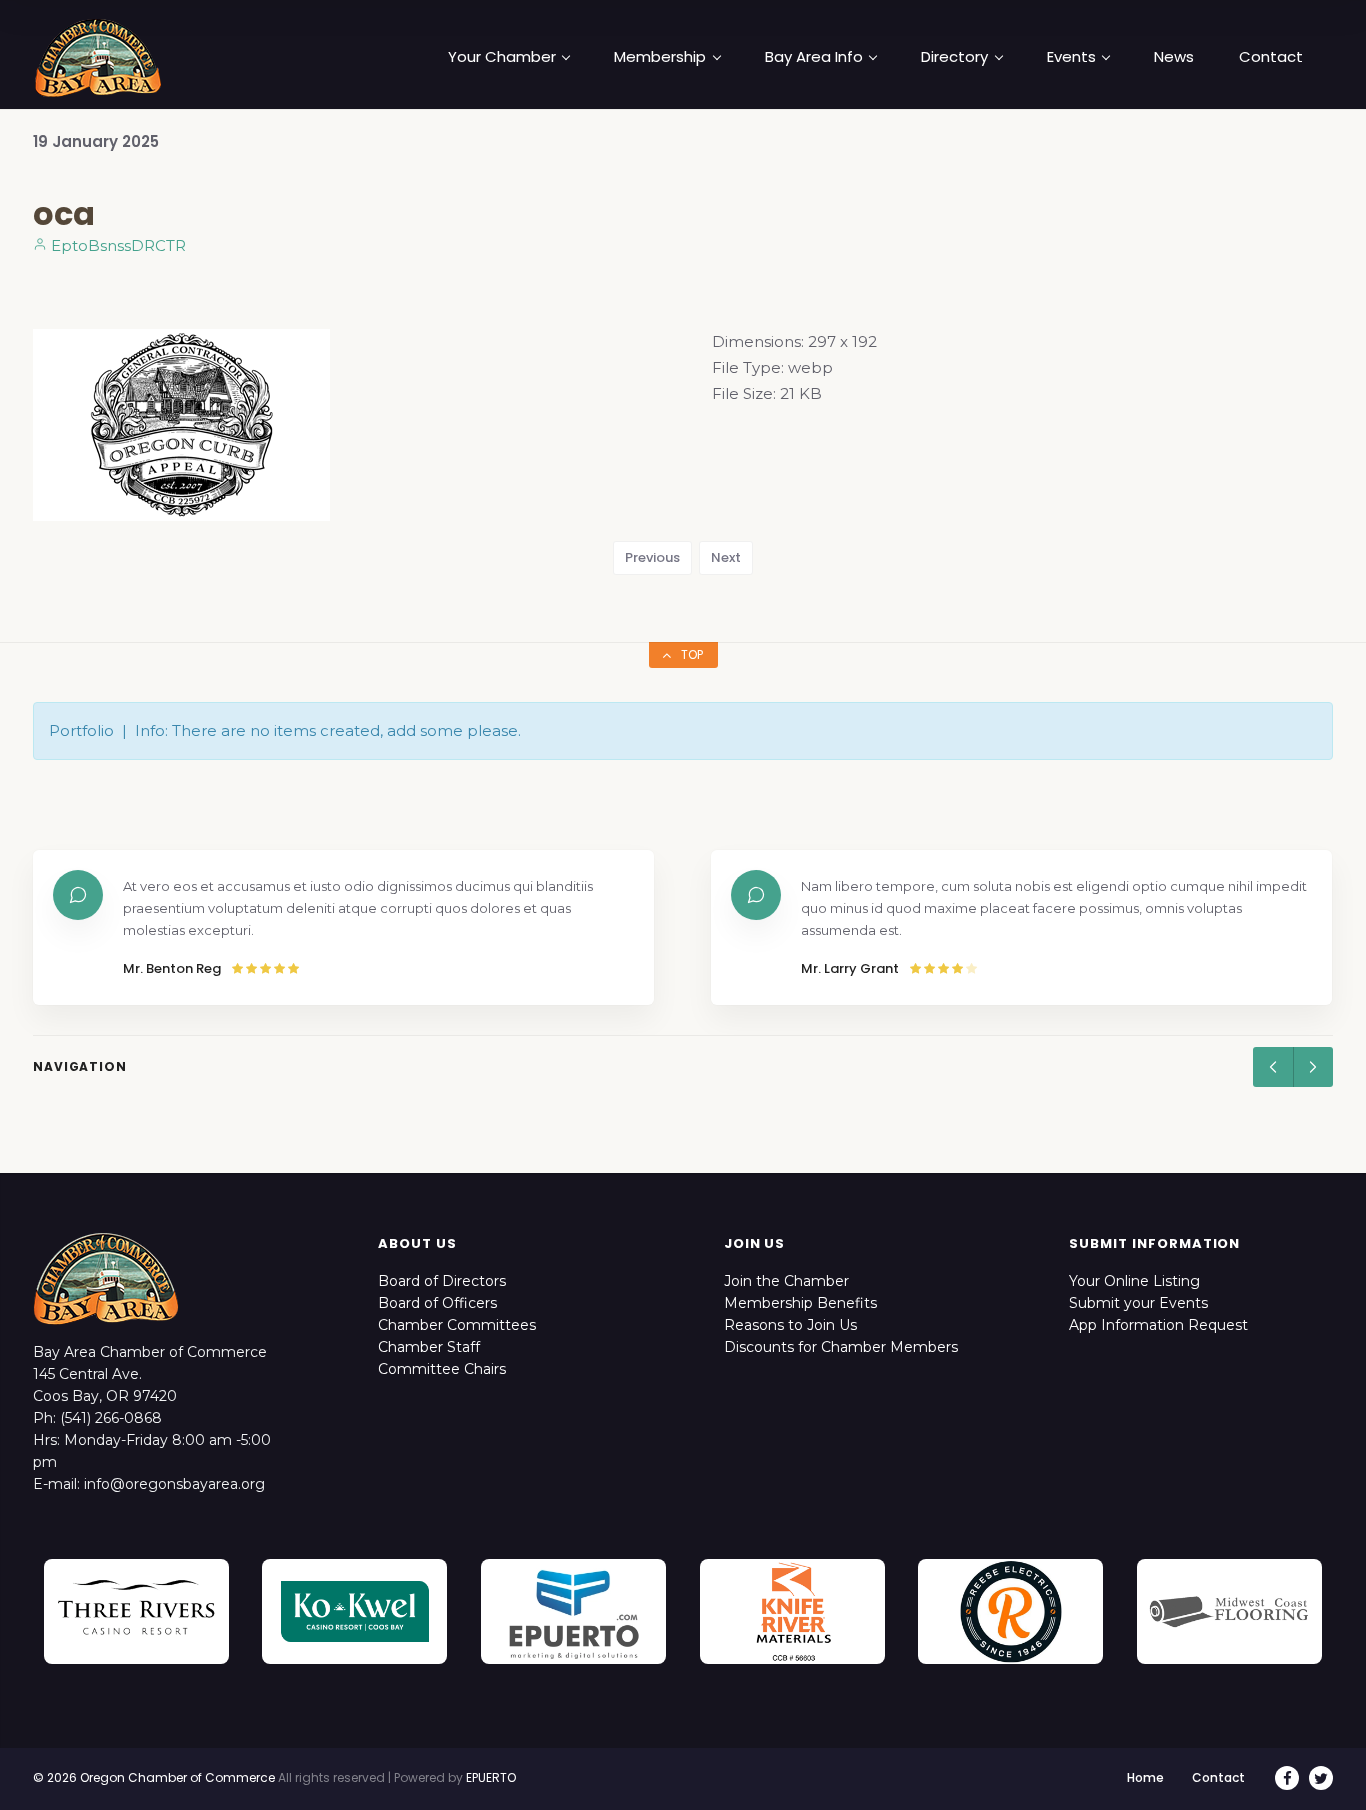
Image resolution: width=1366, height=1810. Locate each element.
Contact (1271, 57)
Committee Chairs (442, 1369)
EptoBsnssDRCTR (116, 245)
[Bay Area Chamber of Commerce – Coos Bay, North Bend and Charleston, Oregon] (98, 57)
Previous (652, 557)
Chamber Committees (457, 1325)
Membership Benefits (800, 1303)
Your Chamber (502, 57)
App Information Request (1158, 1325)
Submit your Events (1138, 1303)
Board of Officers (437, 1303)
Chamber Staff (429, 1347)
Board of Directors (442, 1281)
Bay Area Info (814, 57)
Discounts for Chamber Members (841, 1347)
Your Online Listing (1134, 1281)
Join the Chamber (786, 1281)
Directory (954, 57)
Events (1071, 57)
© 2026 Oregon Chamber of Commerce (154, 1777)
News (1174, 57)
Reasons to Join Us (790, 1325)
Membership (660, 57)
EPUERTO (491, 1777)
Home (1145, 1777)
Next (726, 557)
